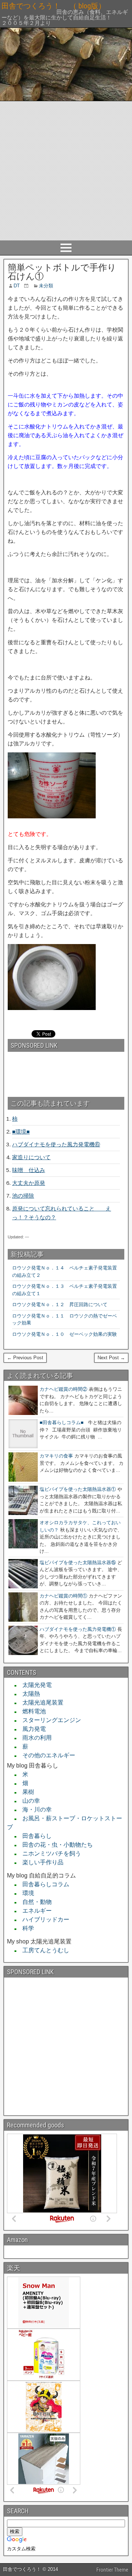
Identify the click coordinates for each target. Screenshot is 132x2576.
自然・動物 (34, 1902)
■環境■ (21, 1132)
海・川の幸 (34, 1810)
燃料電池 (31, 1711)
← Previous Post (25, 1358)
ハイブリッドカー (43, 1919)
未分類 (46, 286)
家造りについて (31, 1157)
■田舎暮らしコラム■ (62, 1422)
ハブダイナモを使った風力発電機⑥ (56, 1144)
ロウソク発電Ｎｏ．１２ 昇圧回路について (62, 1304)
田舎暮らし (34, 1836)
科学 (25, 1928)
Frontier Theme (112, 2570)
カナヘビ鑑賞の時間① (63, 1596)
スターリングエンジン (49, 1720)
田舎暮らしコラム (43, 1884)
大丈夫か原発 (29, 1183)
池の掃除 (23, 1196)
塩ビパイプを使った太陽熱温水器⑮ (78, 1562)
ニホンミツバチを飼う (49, 1853)
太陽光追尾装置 (40, 1702)
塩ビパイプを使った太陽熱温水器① (78, 1489)
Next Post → (111, 1358)
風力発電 (31, 1729)
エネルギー (34, 1911)
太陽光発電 (34, 1685)
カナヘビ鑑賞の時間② (63, 1389)
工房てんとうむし (43, 1950)
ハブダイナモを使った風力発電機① (78, 1629)
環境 (25, 1893)
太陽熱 (28, 1694)
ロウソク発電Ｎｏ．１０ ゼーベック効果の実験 (65, 1334)
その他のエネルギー (46, 1755)
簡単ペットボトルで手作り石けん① (62, 272)
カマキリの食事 (56, 1456)
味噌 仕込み (29, 1170)
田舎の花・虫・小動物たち (55, 1845)
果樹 (25, 1792)
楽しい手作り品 (40, 1862)
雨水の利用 (34, 1738)
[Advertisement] (66, 171)
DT (17, 286)
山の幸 (28, 1801)
